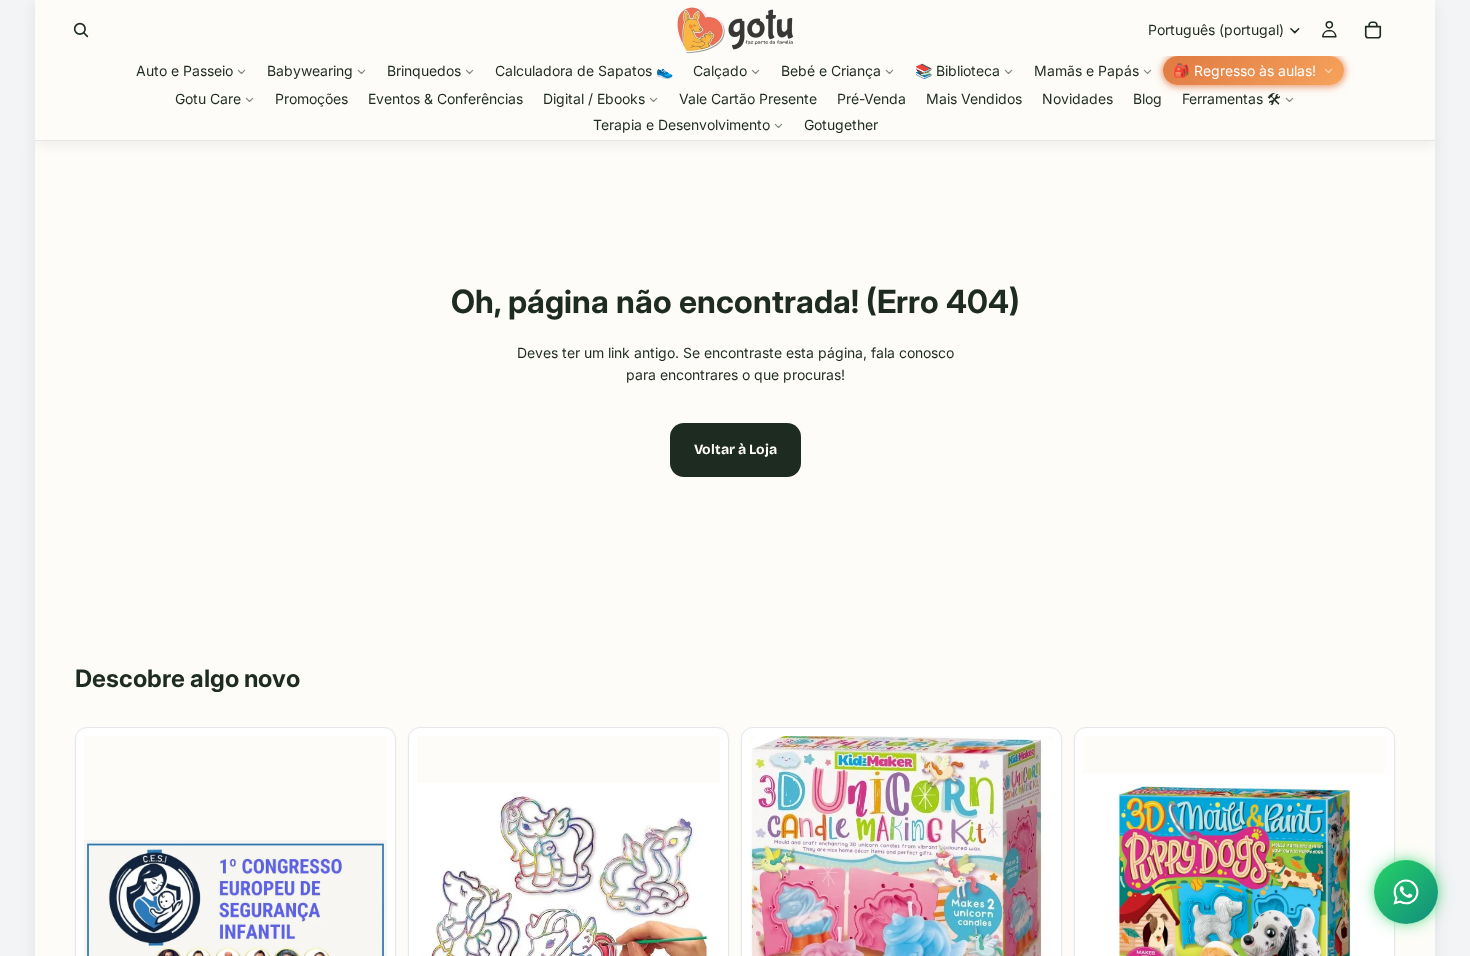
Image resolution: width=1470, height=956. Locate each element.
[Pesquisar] (81, 30)
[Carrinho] (1373, 30)
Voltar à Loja (735, 449)
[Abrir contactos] (1406, 892)
